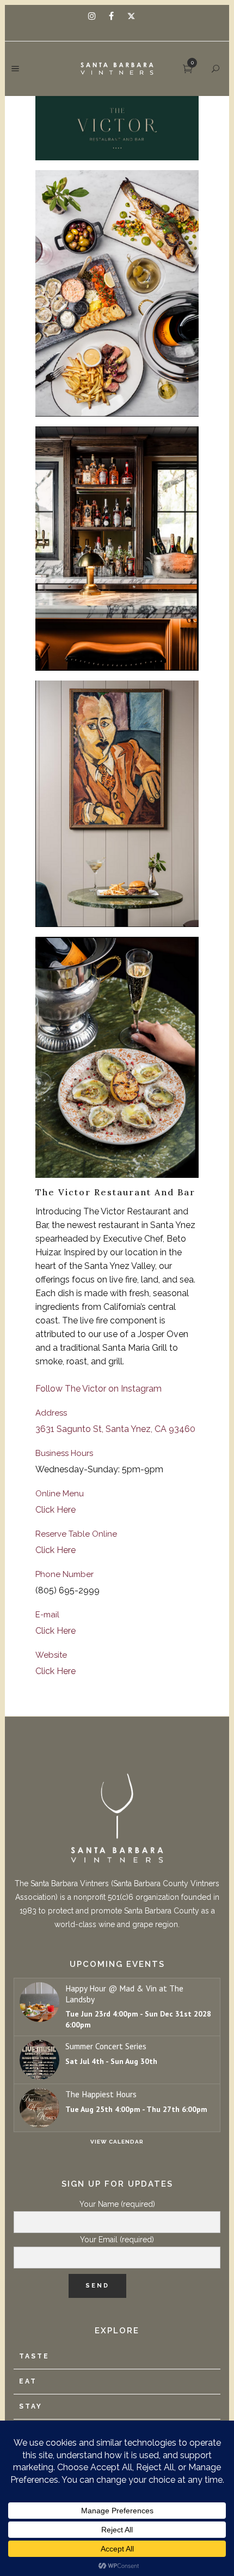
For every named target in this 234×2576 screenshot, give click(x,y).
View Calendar (117, 2142)
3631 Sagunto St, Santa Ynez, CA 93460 (115, 1429)
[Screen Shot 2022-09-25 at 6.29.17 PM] (117, 293)
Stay (31, 2406)
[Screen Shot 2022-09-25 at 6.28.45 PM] (117, 128)
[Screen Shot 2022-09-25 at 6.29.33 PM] (117, 549)
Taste (34, 2356)
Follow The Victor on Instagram (98, 1389)
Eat (28, 2381)
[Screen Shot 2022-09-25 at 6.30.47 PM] (117, 1058)
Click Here (56, 1510)
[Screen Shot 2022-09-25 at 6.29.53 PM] (117, 804)
